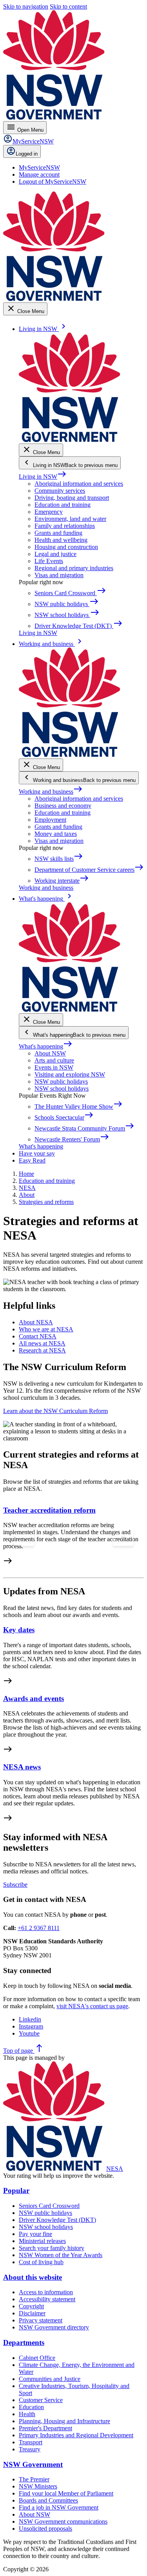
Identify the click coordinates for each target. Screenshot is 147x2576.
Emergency (49, 512)
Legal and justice (55, 554)
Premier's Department (45, 2428)
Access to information (46, 2292)
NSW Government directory (54, 2327)
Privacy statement (41, 2320)
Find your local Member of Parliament (66, 2493)
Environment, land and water (70, 519)
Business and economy (63, 806)
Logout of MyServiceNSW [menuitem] (53, 182)
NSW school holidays (62, 1089)
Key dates (19, 1630)
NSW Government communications (63, 2521)
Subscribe (15, 1885)
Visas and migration (59, 575)
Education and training (63, 505)
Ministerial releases (42, 2241)
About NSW (50, 1053)
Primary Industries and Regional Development (76, 2435)
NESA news (22, 1767)
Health (27, 2414)
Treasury (30, 2449)
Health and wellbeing (61, 540)
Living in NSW (43, 477)
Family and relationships (65, 526)
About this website (33, 2277)
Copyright (31, 2306)
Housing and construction (66, 547)
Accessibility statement (47, 2299)
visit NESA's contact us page (92, 2006)
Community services (60, 491)
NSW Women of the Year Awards (61, 2255)
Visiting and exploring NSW (70, 1074)
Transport (31, 2442)
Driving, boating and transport (72, 498)
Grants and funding (58, 533)
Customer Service (41, 2400)
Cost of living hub (41, 2262)
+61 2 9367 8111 (39, 1928)
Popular (16, 2190)
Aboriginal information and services (79, 484)
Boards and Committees (48, 2500)
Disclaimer (32, 2313)
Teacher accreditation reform (49, 1510)
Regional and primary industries (74, 568)
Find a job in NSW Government (59, 2507)
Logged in (27, 154)
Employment (50, 820)
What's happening (46, 1046)
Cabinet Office (37, 2358)
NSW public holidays (61, 1081)
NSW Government (33, 2464)
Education (31, 2407)
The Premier (34, 2479)
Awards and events (34, 1699)
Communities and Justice (50, 2379)
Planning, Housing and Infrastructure (64, 2421)
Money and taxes (56, 834)
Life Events (49, 561)
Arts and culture (54, 1060)
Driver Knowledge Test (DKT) (57, 2220)
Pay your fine (35, 2234)
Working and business (51, 792)
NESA (115, 2169)
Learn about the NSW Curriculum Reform (55, 1411)
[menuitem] (39, 167)
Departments (24, 2343)
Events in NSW (54, 1067)
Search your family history (52, 2248)
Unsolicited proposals (45, 2529)
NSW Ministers (38, 2486)
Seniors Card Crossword (49, 2206)
